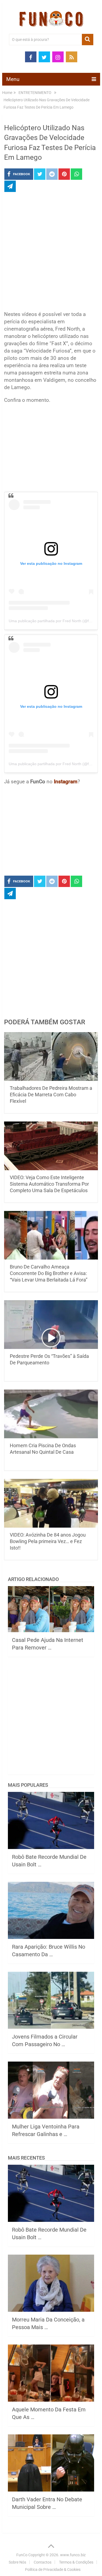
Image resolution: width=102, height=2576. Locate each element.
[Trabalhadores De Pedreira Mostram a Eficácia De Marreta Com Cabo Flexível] (51, 1057)
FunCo (22, 2555)
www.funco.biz (73, 2555)
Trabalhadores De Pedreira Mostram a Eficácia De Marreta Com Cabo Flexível (51, 1095)
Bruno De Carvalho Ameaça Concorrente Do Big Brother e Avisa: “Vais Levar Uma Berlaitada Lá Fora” (49, 1273)
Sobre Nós (17, 2562)
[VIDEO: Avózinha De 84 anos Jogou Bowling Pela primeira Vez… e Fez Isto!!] (51, 1503)
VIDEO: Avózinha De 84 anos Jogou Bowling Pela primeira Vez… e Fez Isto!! (48, 1541)
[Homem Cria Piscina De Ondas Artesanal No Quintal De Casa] (51, 1414)
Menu (13, 79)
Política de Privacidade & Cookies (53, 2570)
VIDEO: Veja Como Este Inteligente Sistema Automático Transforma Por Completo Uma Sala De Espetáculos (49, 1184)
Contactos (43, 2562)
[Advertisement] (51, 253)
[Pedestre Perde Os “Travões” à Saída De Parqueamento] (51, 1325)
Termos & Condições (76, 2562)
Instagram (66, 782)
